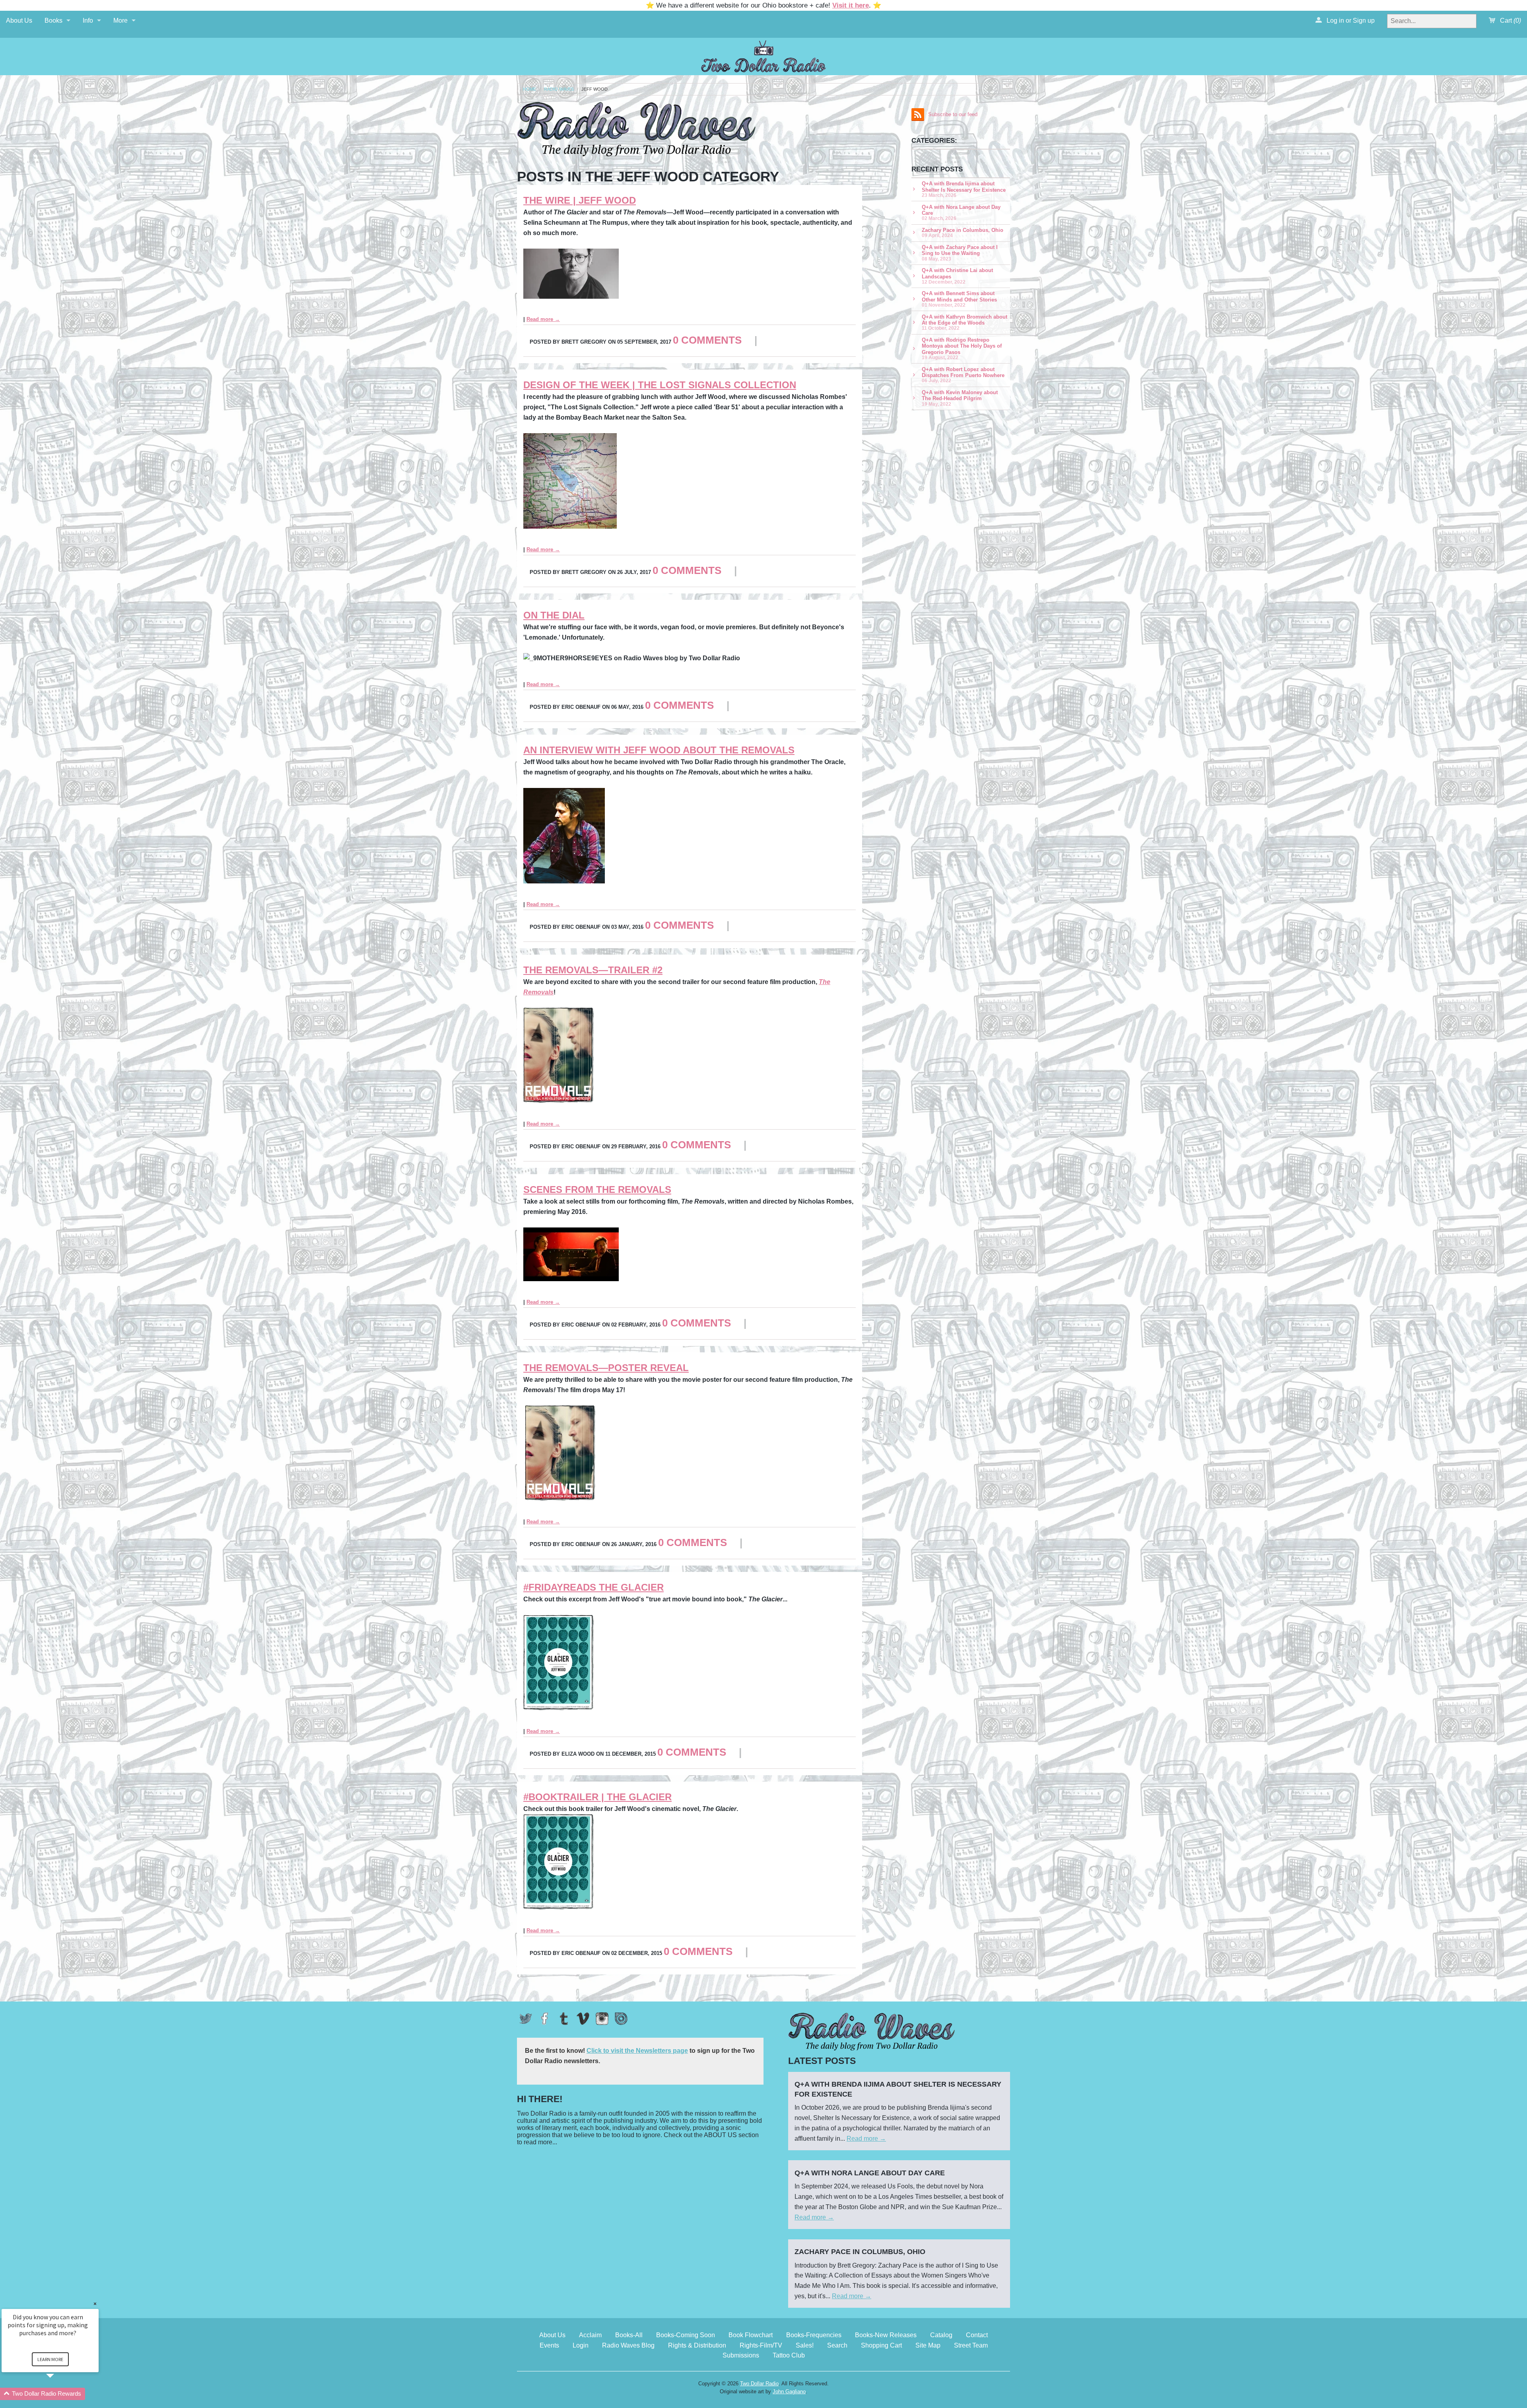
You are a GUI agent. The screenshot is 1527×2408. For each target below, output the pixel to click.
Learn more (50, 2359)
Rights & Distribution (697, 2345)
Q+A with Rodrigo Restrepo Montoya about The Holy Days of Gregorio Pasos (962, 348)
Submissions (741, 2355)
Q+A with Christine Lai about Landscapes (957, 276)
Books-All (629, 2335)
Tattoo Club (789, 2355)
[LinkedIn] (621, 2019)
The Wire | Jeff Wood (580, 200)
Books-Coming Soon (686, 2335)
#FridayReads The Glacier (594, 1587)
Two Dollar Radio (759, 2384)
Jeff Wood (594, 89)
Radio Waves (559, 89)
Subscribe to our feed (953, 114)
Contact (977, 2335)
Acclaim (590, 2335)
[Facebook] (545, 2019)
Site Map (928, 2345)
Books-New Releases (886, 2335)
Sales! (805, 2345)
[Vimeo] (583, 2019)
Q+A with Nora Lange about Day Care (961, 213)
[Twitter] (526, 2019)
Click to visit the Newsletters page (637, 2051)
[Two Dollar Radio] (763, 55)
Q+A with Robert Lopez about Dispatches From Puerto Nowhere (963, 375)
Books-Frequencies (814, 2335)
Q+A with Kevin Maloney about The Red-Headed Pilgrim (960, 398)
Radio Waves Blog (628, 2345)
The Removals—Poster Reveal (606, 1368)
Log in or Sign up (1350, 20)
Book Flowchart (751, 2335)
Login (581, 2345)
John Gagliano (789, 2391)
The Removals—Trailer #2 (593, 970)
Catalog (941, 2335)
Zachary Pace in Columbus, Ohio (963, 232)
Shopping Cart (881, 2345)
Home (529, 89)
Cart (1510, 20)
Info (88, 20)
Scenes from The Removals (597, 1189)
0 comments (707, 340)
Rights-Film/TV (761, 2345)
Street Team (971, 2345)
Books (53, 20)
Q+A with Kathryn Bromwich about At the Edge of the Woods (965, 322)
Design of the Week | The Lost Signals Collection (660, 385)
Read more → (543, 319)
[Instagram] (602, 2019)
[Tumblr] (564, 2019)
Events (549, 2345)
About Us (19, 20)
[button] (60, 2394)
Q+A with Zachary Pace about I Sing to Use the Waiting (960, 253)
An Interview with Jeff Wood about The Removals (659, 750)
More (120, 20)
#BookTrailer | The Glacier (597, 1797)
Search (837, 2345)
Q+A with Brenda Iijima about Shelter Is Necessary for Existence (964, 189)
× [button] (95, 2304)
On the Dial (554, 615)
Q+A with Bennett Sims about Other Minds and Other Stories (959, 299)
